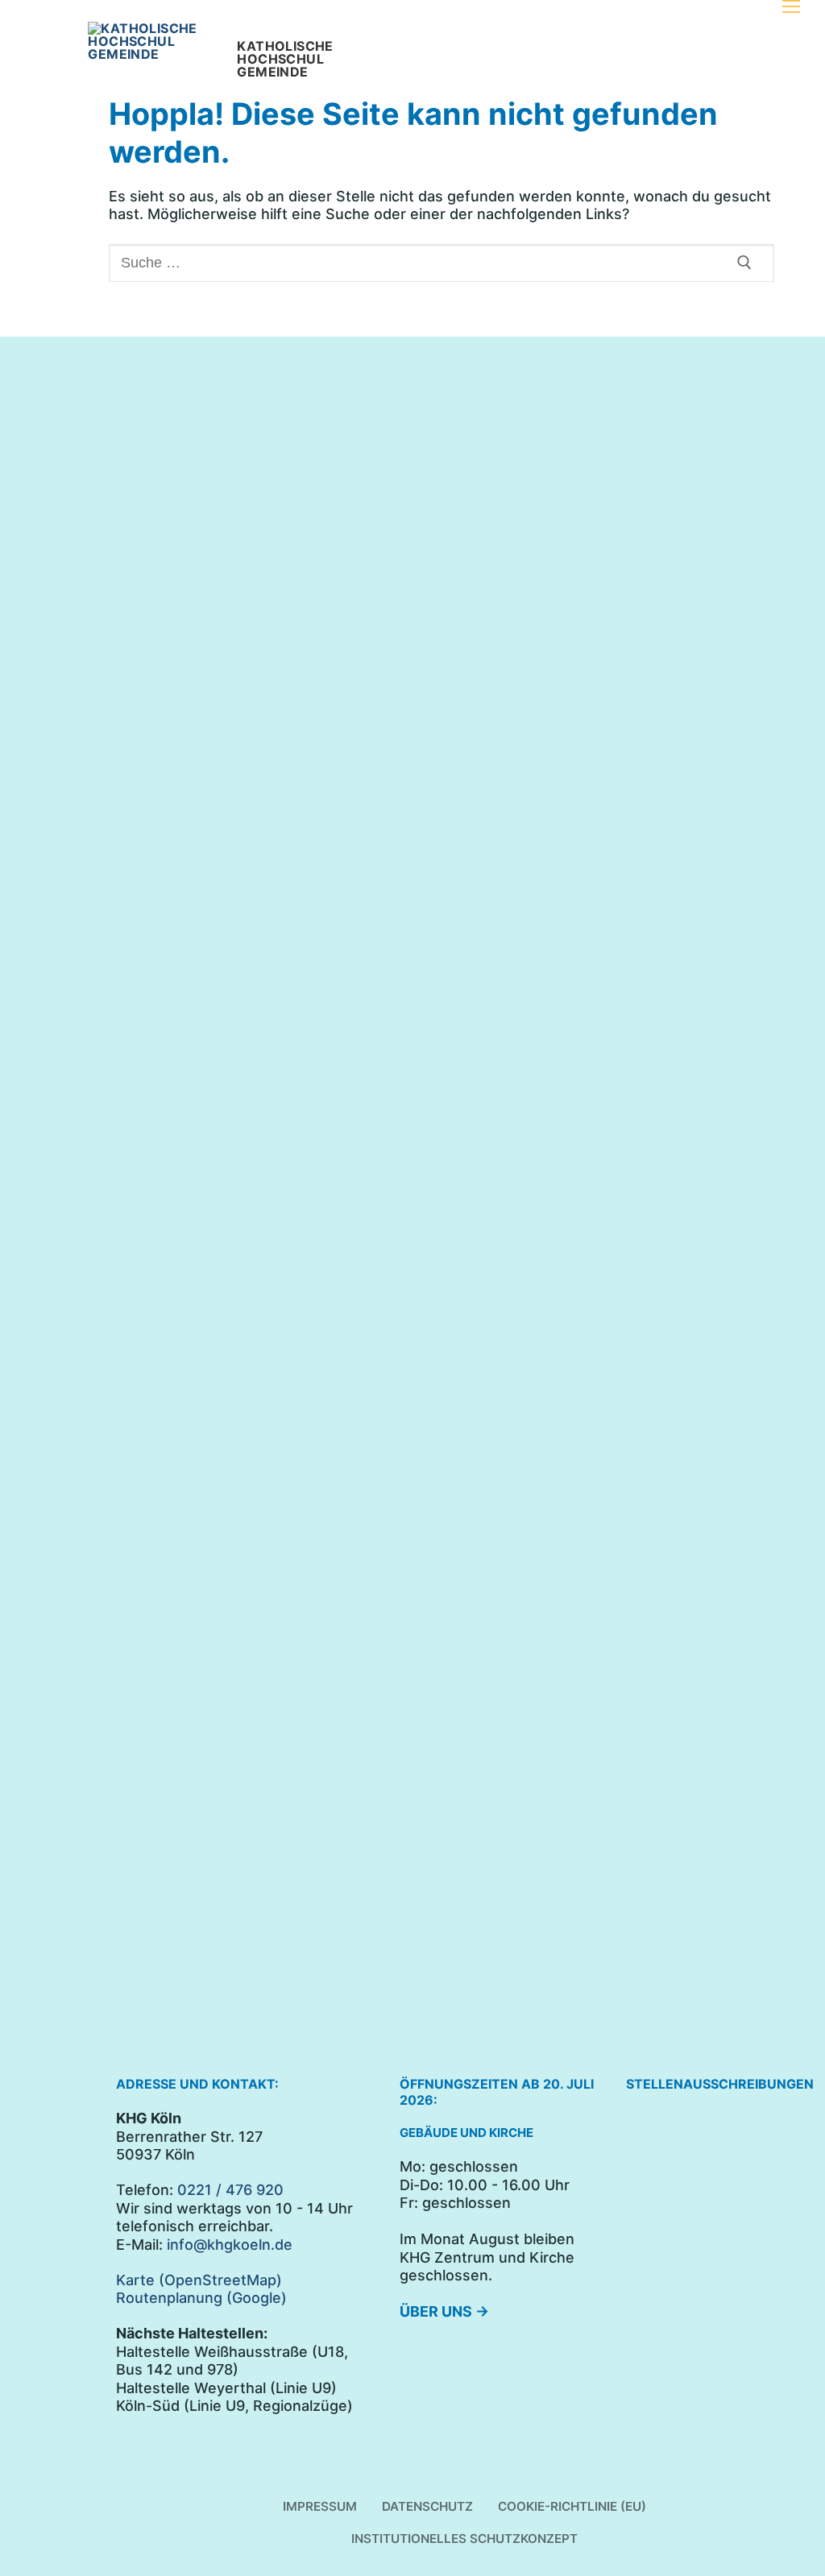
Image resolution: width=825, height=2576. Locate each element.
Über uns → (444, 2311)
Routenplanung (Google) (201, 2298)
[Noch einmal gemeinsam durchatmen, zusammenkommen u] (354, 643)
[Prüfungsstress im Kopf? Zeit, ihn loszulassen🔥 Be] (518, 625)
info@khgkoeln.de (230, 2245)
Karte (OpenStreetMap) (199, 2280)
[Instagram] (181, 377)
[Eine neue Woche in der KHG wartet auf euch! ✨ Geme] (189, 1195)
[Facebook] (149, 377)
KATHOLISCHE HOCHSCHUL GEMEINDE (285, 59)
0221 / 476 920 (230, 2190)
